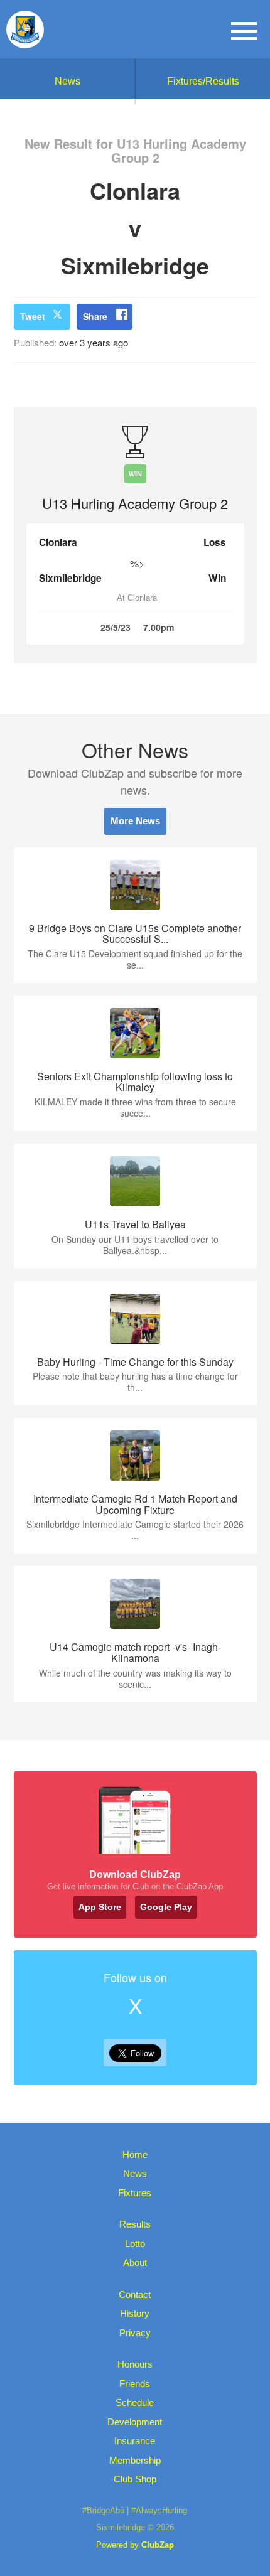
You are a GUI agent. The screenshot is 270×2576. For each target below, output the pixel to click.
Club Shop (135, 2479)
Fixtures (135, 2193)
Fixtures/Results (203, 81)
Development (135, 2422)
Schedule (135, 2402)
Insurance (135, 2441)
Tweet (33, 316)
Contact (135, 2294)
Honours (135, 2364)
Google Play (166, 1907)
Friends (135, 2384)
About (135, 2262)
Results (135, 2224)
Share (95, 316)
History (135, 2313)
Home (135, 2155)
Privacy (135, 2333)
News (67, 81)
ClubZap (158, 2545)
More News (135, 821)
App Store (100, 1907)
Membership (135, 2460)
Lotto (135, 2244)
